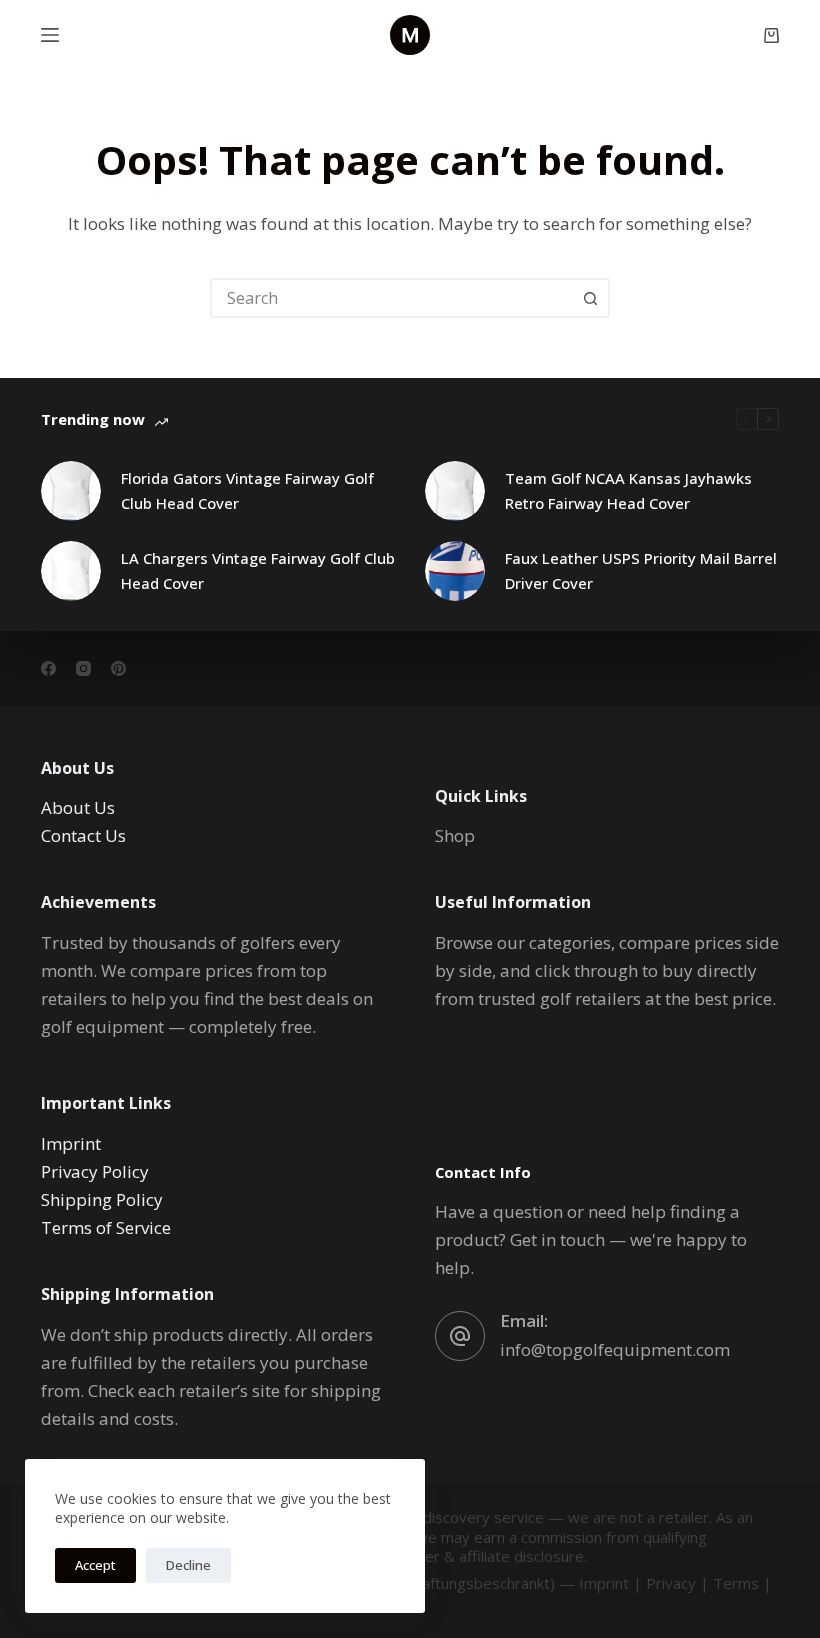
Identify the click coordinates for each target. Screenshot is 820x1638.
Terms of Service (106, 1227)
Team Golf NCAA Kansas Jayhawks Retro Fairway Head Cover (628, 490)
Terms (736, 1583)
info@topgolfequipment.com (615, 1349)
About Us (78, 807)
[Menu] (50, 35)
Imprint (71, 1143)
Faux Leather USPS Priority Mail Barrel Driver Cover (641, 570)
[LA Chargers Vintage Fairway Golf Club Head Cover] (71, 571)
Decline (188, 1565)
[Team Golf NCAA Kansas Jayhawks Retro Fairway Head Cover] (455, 491)
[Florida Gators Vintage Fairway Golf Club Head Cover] (71, 491)
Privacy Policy (95, 1171)
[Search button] (590, 298)
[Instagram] (83, 668)
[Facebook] (48, 668)
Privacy (671, 1583)
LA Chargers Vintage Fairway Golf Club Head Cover (258, 570)
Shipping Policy (102, 1199)
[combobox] (392, 298)
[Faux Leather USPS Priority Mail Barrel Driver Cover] (455, 571)
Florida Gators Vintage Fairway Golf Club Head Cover (247, 490)
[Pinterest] (118, 668)
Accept (95, 1565)
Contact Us (83, 835)
